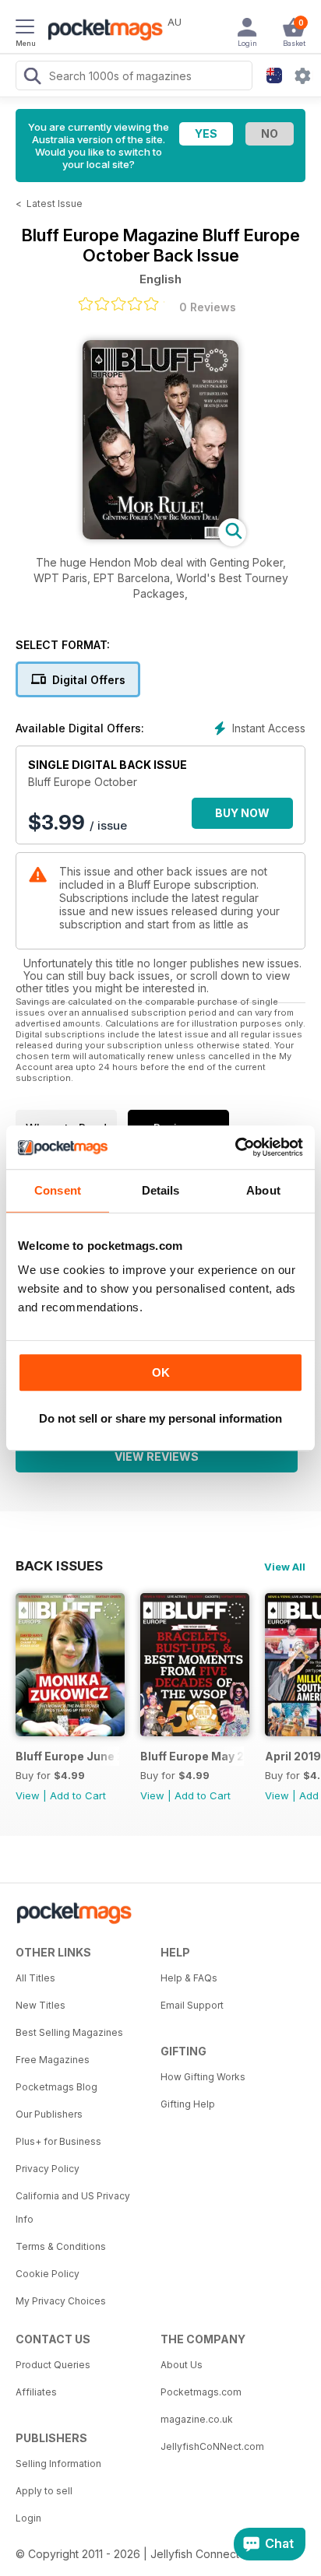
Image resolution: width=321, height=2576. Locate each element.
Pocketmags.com (201, 2392)
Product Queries (53, 2365)
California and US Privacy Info (73, 2207)
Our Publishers (49, 2114)
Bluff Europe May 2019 (192, 1756)
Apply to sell (44, 2491)
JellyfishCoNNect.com (212, 2446)
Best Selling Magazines (69, 2032)
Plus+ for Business (58, 2141)
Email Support (192, 2005)
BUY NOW (242, 813)
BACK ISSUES (59, 1566)
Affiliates (36, 2392)
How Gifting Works (203, 2077)
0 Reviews (208, 307)
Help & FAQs (189, 1978)
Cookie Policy (48, 2274)
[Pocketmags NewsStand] (101, 31)
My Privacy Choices (61, 2301)
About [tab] (263, 1190)
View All (285, 1567)
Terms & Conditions (61, 2246)
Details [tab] (161, 1190)
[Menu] (25, 29)
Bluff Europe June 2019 (67, 1756)
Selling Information (58, 2464)
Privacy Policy (48, 2169)
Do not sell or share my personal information (160, 1418)
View (28, 1795)
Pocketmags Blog (56, 2087)
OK (161, 1372)
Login (28, 2518)
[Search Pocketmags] (32, 78)
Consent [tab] (58, 1190)
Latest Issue (55, 204)
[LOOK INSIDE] (160, 535)
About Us (182, 2365)
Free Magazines (53, 2060)
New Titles (41, 2005)
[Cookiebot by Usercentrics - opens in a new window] (235, 1147)
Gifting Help (188, 2104)
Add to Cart (78, 1795)
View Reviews (157, 1456)
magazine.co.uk (197, 2419)
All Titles (35, 1978)
